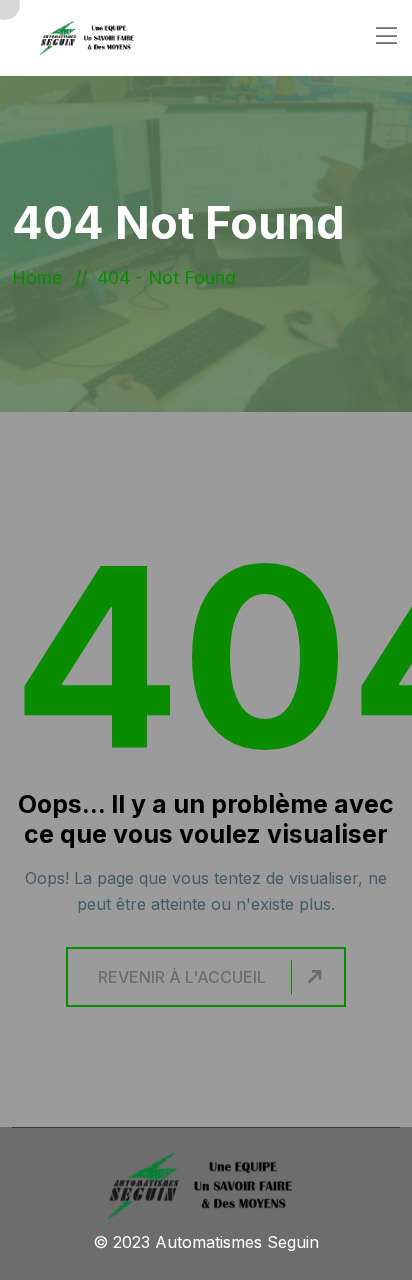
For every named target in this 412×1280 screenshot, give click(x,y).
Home (42, 277)
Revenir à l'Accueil (182, 977)
